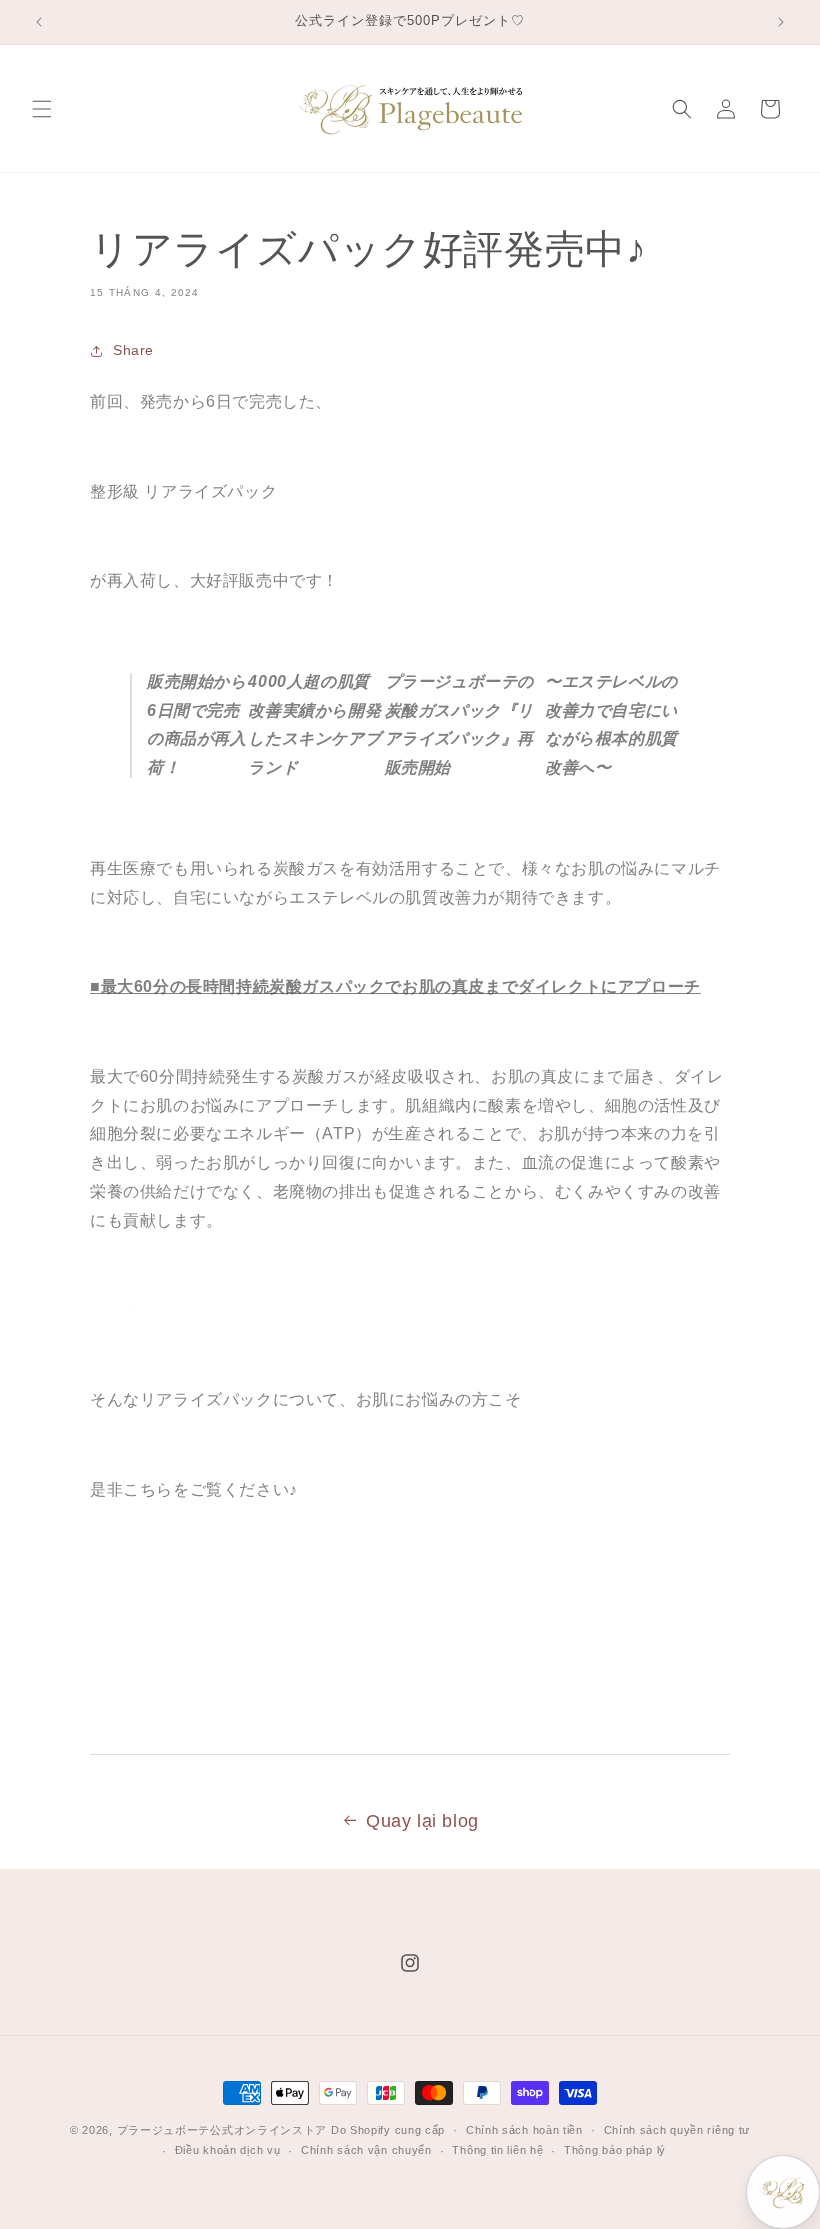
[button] (42, 109)
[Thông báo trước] (39, 22)
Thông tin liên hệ (497, 2150)
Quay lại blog (422, 1821)
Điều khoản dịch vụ (228, 2150)
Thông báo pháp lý (615, 2150)
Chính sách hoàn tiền (524, 2130)
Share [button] (133, 350)
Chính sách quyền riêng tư (677, 2130)
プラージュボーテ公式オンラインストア (222, 2130)
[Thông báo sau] (781, 22)
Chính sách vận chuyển (366, 2150)
